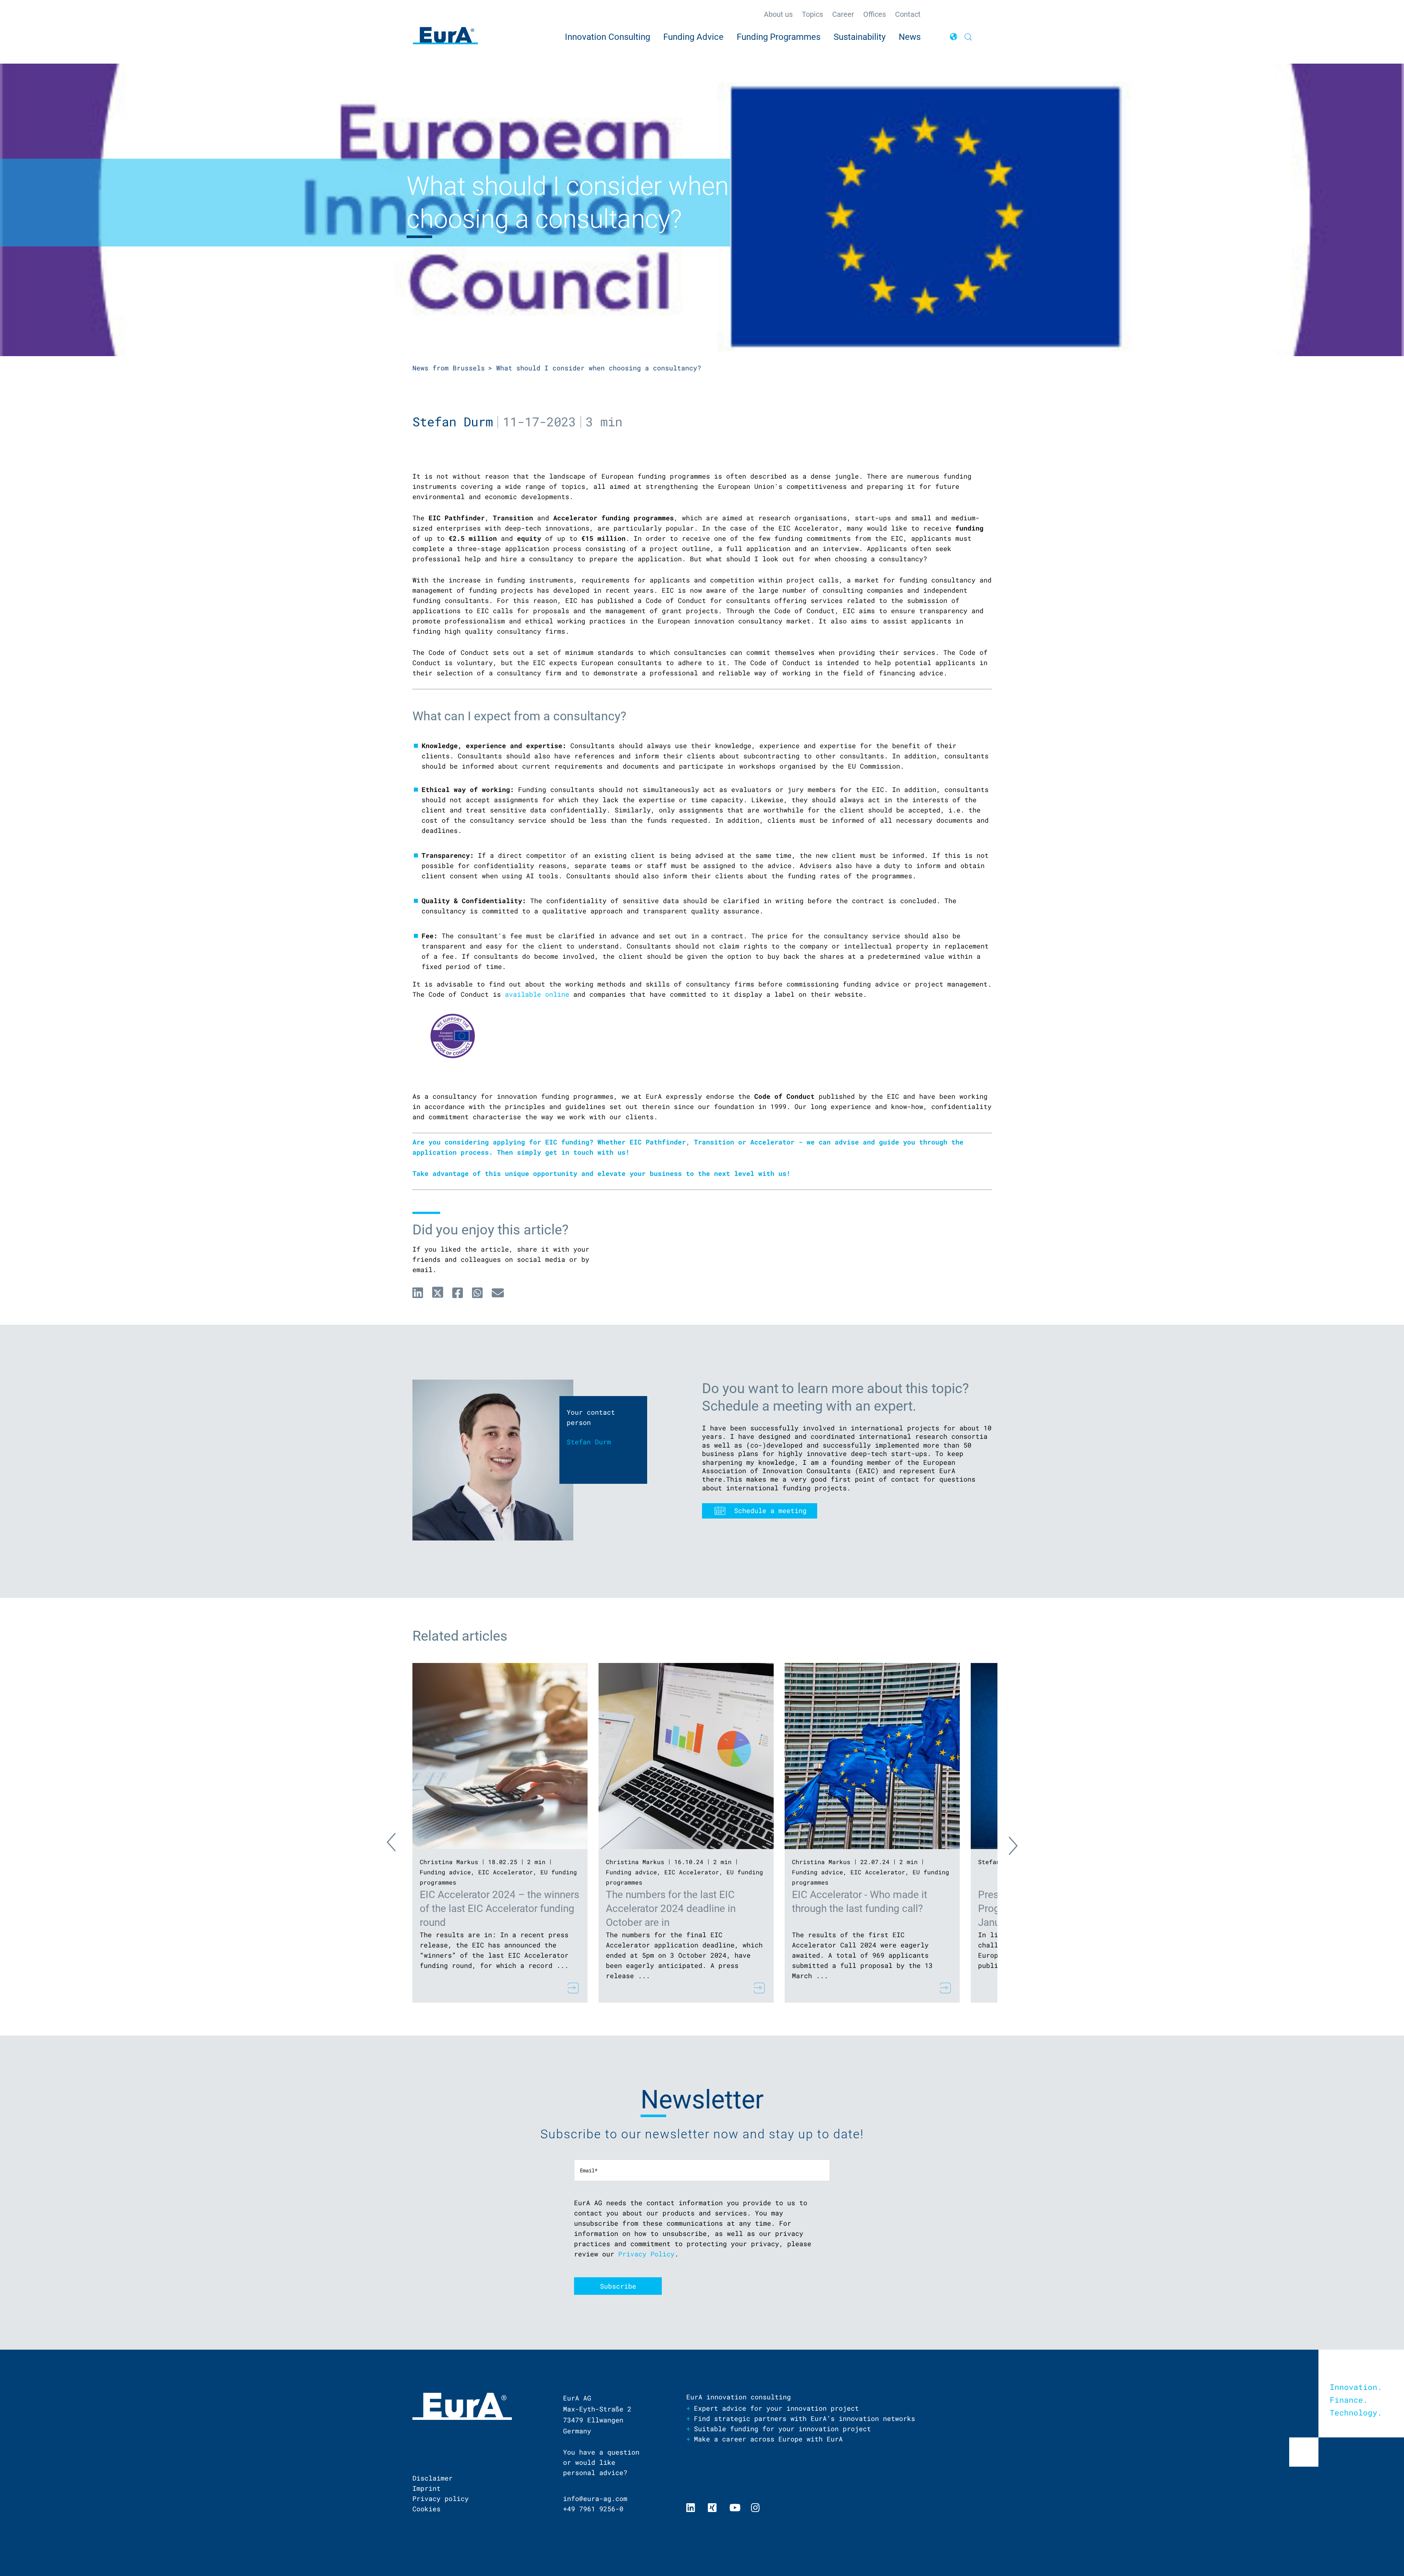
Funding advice (445, 1872)
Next (1007, 1844)
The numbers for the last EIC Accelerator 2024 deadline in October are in (671, 1909)
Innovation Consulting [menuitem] (607, 37)
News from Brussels (449, 368)
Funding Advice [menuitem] (693, 37)
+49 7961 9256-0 (593, 2509)
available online (537, 994)
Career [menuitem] (843, 14)
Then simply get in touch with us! (563, 1152)
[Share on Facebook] (458, 1293)
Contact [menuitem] (908, 14)
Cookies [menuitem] (427, 2509)
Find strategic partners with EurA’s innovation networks (805, 2418)
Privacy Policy (646, 2254)
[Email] (498, 1293)
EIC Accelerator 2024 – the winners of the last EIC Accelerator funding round (499, 1909)
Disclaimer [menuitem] (433, 2478)
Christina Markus (449, 1862)
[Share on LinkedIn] (418, 1293)
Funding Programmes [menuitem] (779, 37)
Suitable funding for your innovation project (782, 2429)
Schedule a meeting (770, 1510)
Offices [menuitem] (875, 14)
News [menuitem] (910, 37)
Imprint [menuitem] (427, 2488)
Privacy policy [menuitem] (441, 2498)
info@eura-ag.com (595, 2498)
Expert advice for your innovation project (776, 2408)
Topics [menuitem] (812, 14)
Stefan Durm (453, 421)
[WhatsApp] (477, 1293)
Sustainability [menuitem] (860, 37)
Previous (398, 1844)
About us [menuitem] (778, 14)
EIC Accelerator (506, 1872)
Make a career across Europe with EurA (768, 2439)
